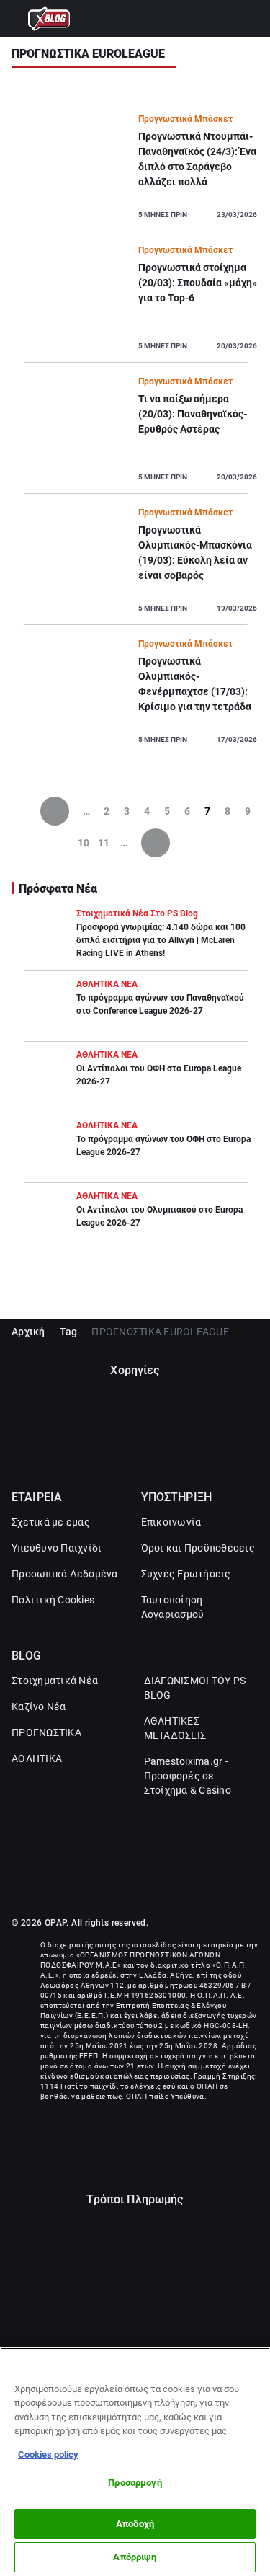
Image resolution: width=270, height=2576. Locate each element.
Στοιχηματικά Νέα (55, 1681)
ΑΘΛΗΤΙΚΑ (37, 1758)
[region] (135, 2462)
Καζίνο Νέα (39, 1707)
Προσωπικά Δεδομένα (65, 1574)
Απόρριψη (135, 2557)
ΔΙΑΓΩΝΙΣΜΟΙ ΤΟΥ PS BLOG (195, 1688)
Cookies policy (48, 2455)
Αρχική (28, 1332)
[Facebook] (120, 1885)
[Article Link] (135, 172)
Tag (69, 1332)
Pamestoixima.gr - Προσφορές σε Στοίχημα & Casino (188, 1776)
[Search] (252, 19)
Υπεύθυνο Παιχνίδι (57, 1548)
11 (104, 843)
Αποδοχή (135, 2524)
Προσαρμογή (135, 2483)
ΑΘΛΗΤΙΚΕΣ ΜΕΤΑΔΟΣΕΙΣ (175, 1728)
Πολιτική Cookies (53, 1600)
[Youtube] (151, 1885)
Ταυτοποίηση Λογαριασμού (173, 1607)
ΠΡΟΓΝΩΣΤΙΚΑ (46, 1732)
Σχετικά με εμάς (51, 1522)
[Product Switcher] (18, 19)
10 (84, 843)
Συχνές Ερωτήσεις (186, 1574)
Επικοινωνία (171, 1522)
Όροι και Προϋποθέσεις (198, 1548)
